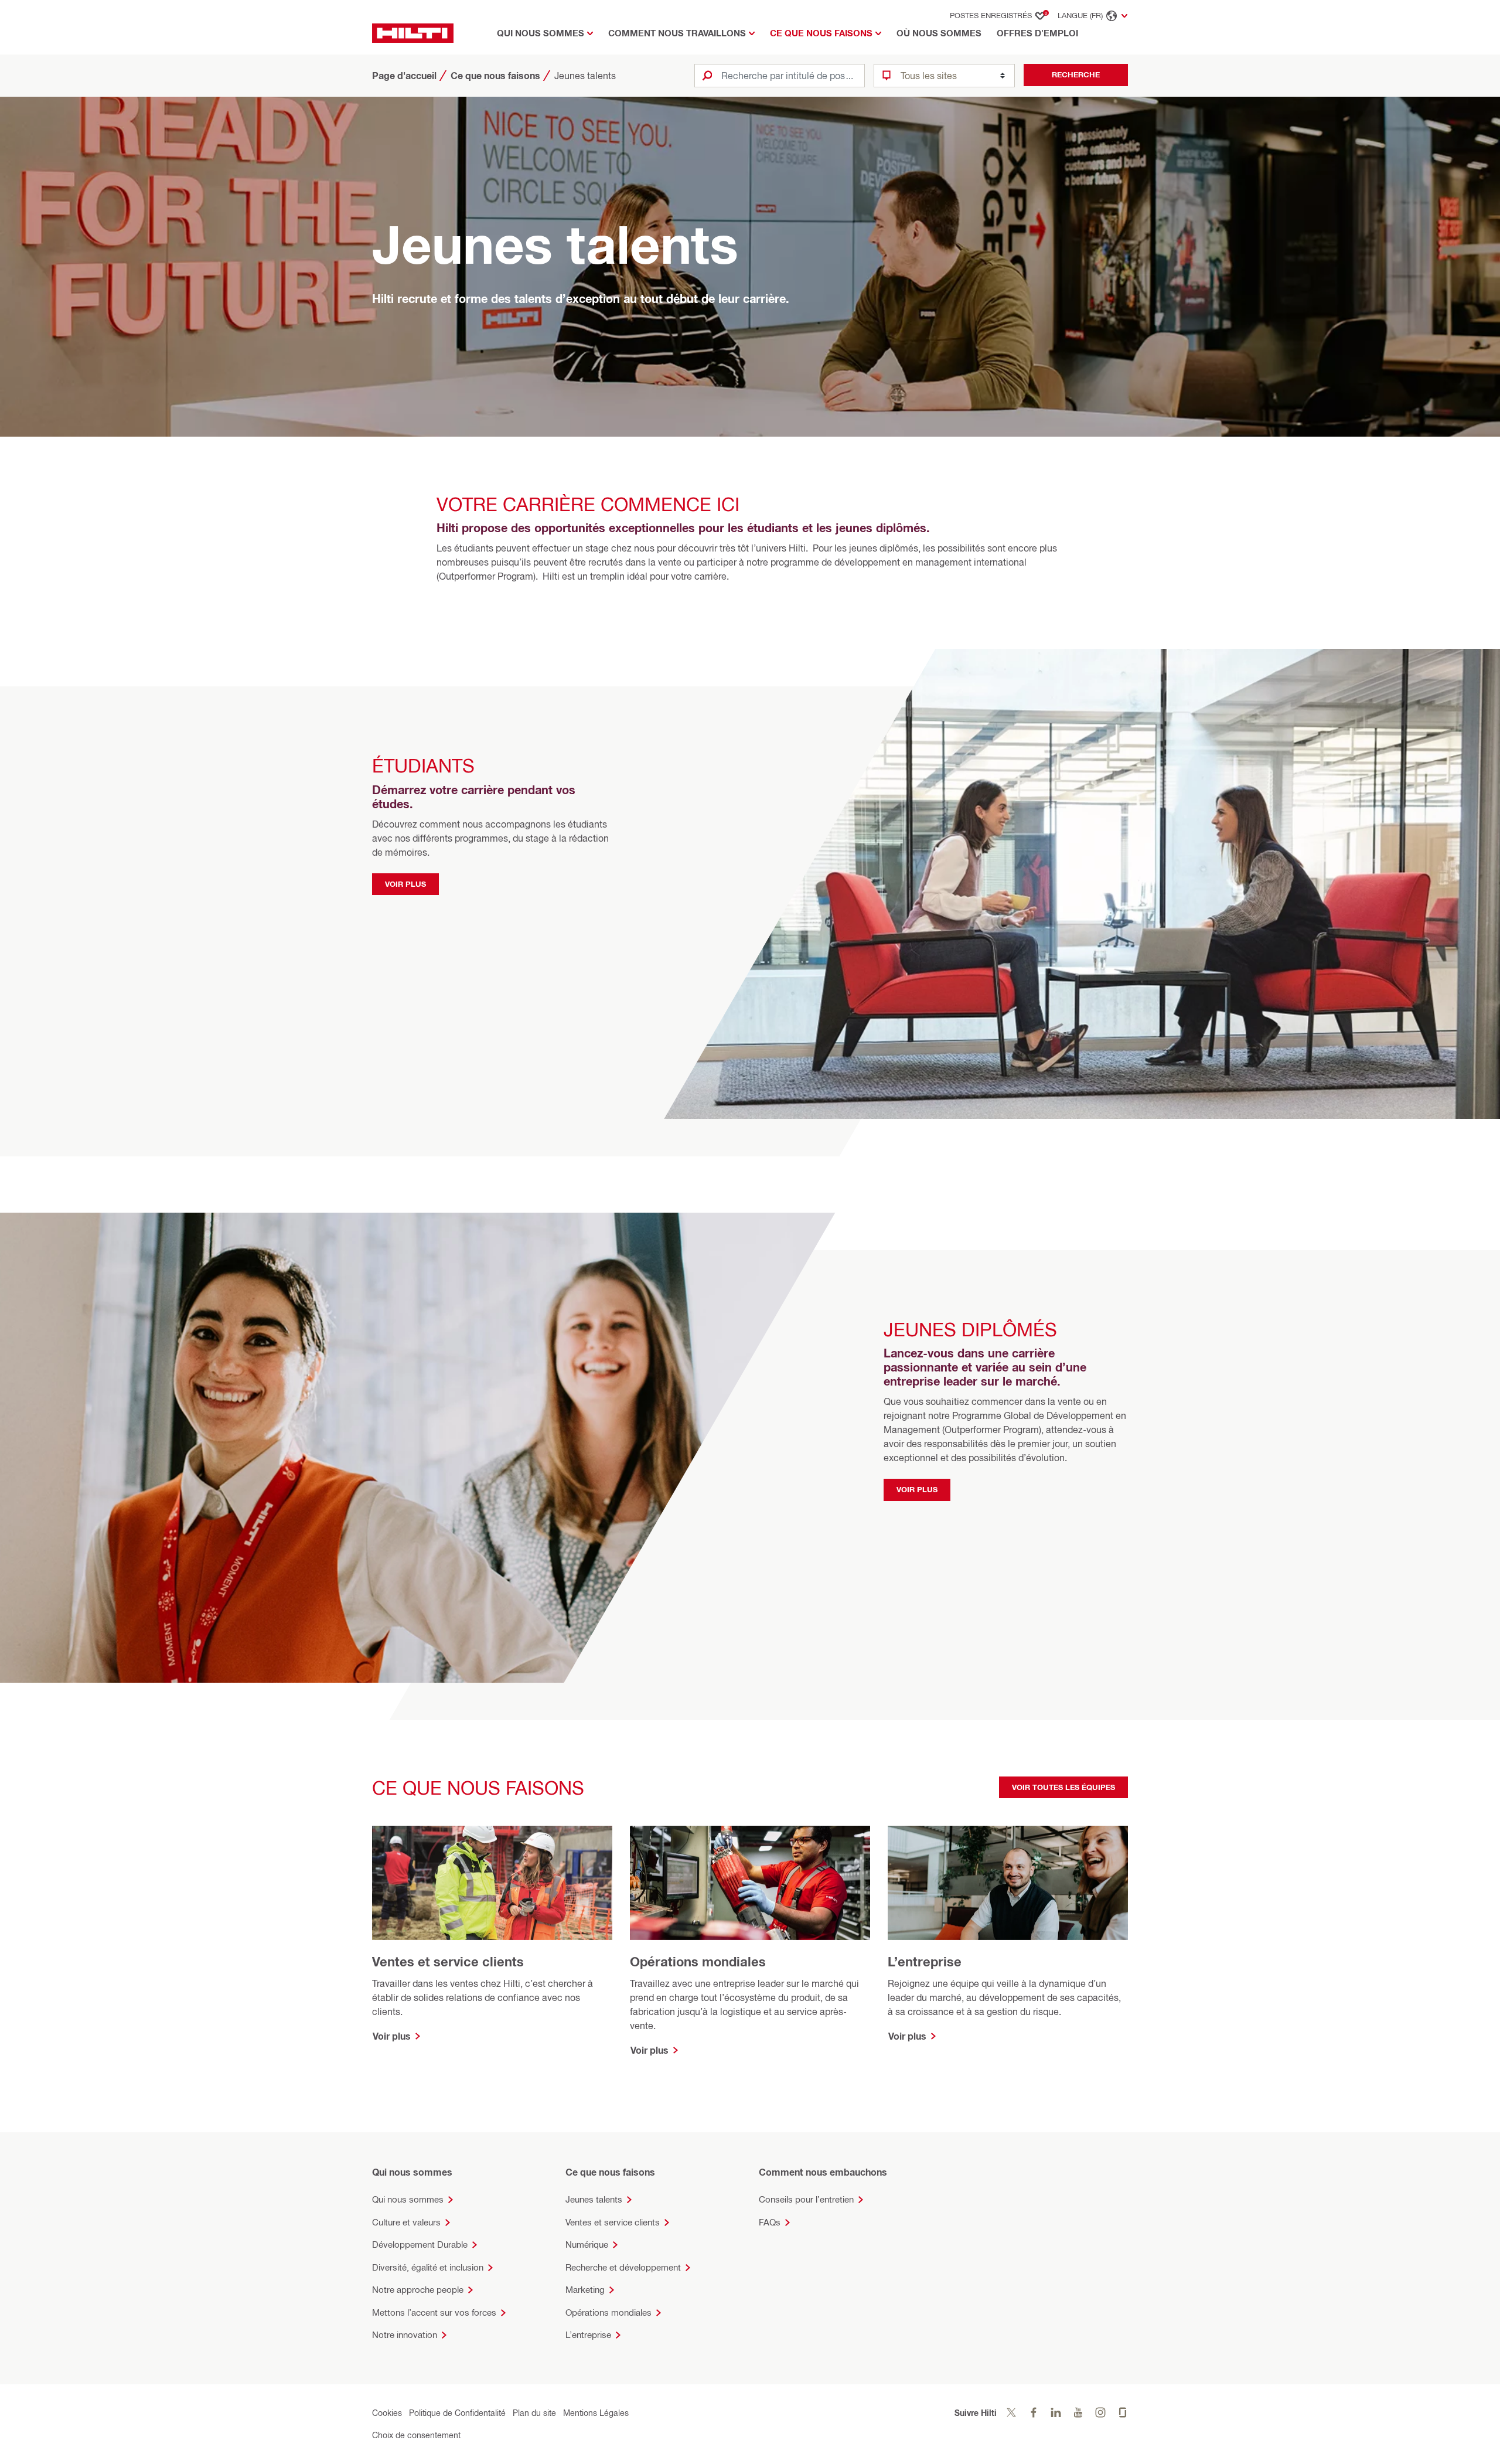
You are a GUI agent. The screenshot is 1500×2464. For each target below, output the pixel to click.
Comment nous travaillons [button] (677, 33)
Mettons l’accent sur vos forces (434, 2312)
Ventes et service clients (613, 2222)
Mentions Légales (596, 2413)
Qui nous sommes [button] (541, 33)
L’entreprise (588, 2335)
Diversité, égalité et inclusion (428, 2267)
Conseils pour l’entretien (806, 2199)
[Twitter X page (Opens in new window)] (1011, 2413)
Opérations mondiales (608, 2312)
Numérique (587, 2245)
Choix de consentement (416, 2435)
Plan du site (534, 2413)
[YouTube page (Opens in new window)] (1078, 2413)
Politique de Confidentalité (457, 2413)
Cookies (387, 2413)
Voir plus (405, 884)
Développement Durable (420, 2245)
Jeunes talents (594, 2199)
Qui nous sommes (408, 2199)
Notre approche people (418, 2290)
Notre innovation (405, 2335)
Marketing (585, 2290)
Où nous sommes (939, 33)
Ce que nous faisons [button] (821, 33)
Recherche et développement (623, 2267)
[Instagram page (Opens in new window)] (1100, 2413)
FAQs (770, 2222)
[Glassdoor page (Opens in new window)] (1123, 2413)
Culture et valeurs (406, 2222)
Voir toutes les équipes (1063, 1787)
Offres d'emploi (1037, 33)
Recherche (1076, 74)
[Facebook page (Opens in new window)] (1034, 2413)
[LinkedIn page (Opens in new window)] (1056, 2413)
